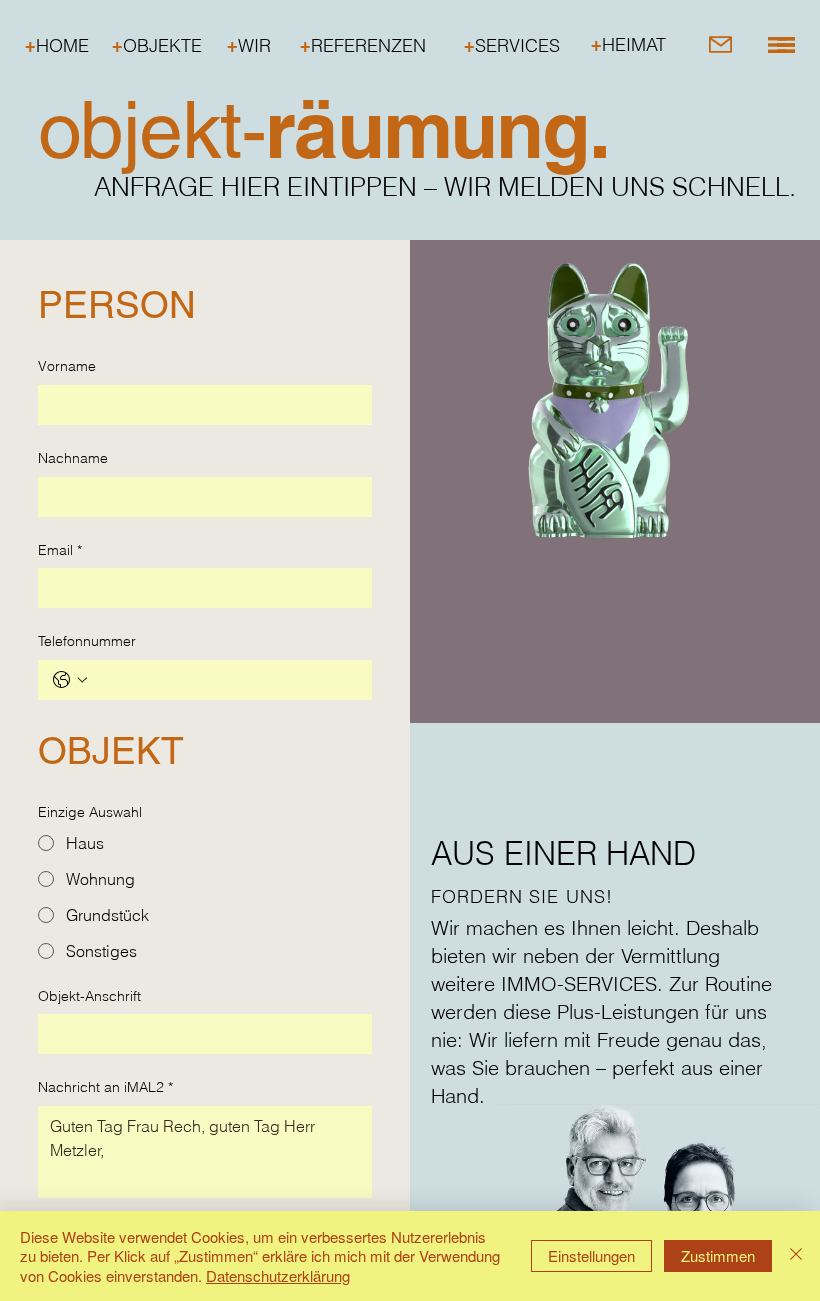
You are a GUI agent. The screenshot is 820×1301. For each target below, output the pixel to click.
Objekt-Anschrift (89, 996)
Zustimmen (718, 1255)
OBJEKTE (157, 45)
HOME (57, 45)
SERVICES (512, 45)
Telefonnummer (87, 641)
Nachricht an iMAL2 (105, 1087)
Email (60, 550)
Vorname (67, 366)
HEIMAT (628, 44)
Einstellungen (591, 1255)
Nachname (73, 458)
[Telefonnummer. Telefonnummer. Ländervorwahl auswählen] (70, 680)
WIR (249, 45)
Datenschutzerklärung (278, 1275)
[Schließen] (796, 1256)
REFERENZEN (363, 45)
